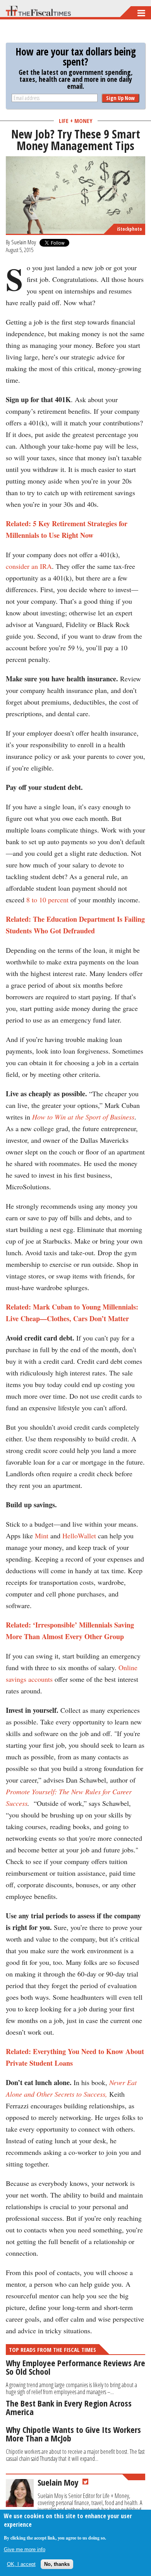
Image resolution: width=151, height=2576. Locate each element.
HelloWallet (79, 1536)
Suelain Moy (24, 242)
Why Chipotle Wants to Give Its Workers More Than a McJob (73, 2434)
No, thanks (57, 2564)
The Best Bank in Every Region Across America (69, 2407)
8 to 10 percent (47, 900)
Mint (42, 1536)
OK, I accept (21, 2564)
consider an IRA (29, 566)
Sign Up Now (120, 98)
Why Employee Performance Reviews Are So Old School (75, 2367)
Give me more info (25, 2549)
